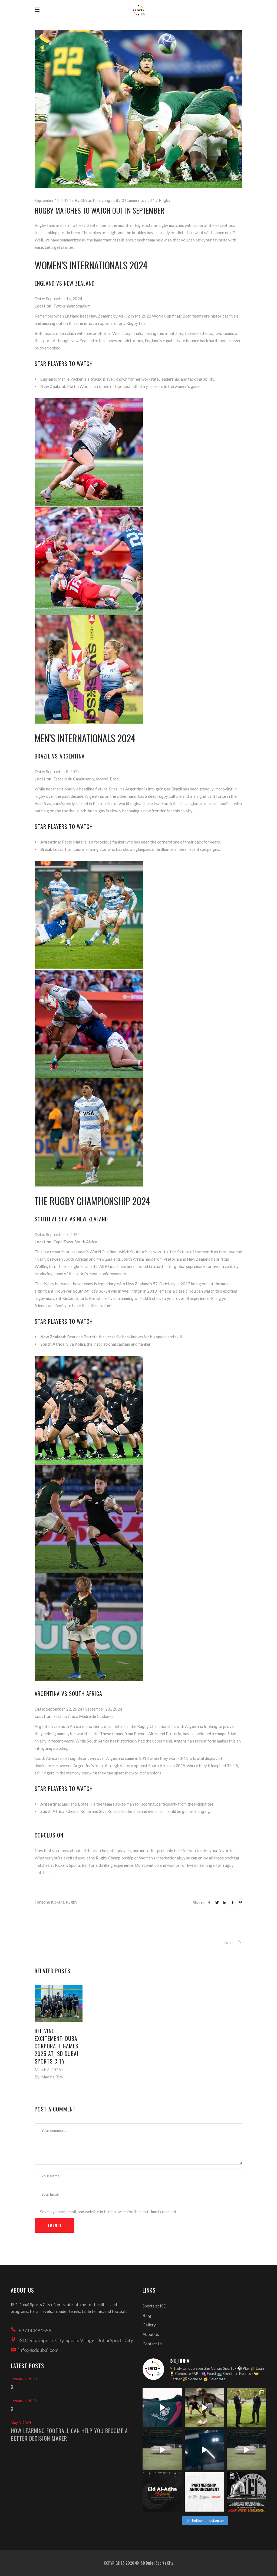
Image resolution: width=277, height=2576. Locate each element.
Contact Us (153, 2344)
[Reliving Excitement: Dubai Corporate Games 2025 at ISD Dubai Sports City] (59, 2004)
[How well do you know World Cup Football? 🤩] (246, 2450)
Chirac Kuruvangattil (99, 200)
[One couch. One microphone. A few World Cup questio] (162, 2450)
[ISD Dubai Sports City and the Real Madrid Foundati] (205, 2492)
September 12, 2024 (53, 200)
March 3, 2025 (48, 2070)
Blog (147, 2315)
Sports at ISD (155, 2306)
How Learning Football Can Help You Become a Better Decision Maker (69, 2434)
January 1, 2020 (24, 2379)
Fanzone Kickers (49, 1902)
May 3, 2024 (21, 2423)
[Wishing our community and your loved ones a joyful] (162, 2492)
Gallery (149, 2325)
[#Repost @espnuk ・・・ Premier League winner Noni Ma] (205, 2408)
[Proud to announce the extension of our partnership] (246, 2408)
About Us (151, 2334)
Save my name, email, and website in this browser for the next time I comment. (109, 2212)
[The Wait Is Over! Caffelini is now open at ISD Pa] (205, 2450)
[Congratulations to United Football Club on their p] (246, 2492)
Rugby (165, 200)
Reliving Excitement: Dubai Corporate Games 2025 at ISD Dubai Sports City (57, 2046)
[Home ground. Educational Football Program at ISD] (162, 2408)
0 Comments (133, 200)
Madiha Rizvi (53, 2077)
